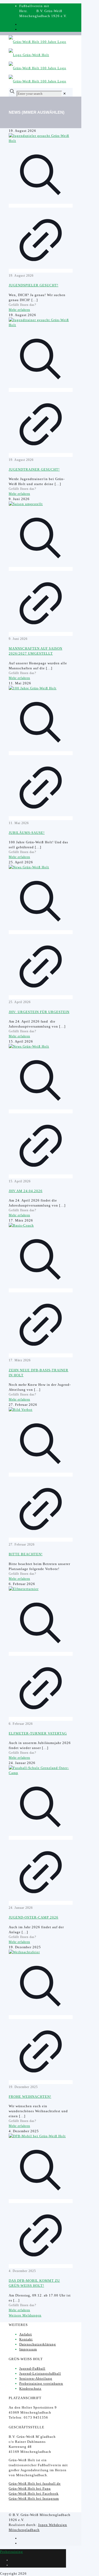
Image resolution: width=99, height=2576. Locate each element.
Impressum (28, 2349)
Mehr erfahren (19, 310)
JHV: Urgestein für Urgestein (39, 1012)
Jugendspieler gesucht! (34, 285)
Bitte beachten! (26, 1554)
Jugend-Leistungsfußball (40, 2373)
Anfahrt (26, 2334)
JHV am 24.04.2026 (26, 1191)
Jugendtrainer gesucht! (34, 469)
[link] (65, 94)
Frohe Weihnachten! (30, 2097)
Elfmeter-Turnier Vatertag (38, 1733)
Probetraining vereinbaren (41, 2383)
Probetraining (11, 2552)
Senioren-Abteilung (36, 2378)
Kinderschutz (30, 2388)
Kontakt (26, 2339)
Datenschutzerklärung (38, 2344)
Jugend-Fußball (32, 2368)
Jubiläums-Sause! (27, 833)
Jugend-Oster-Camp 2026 (34, 1917)
